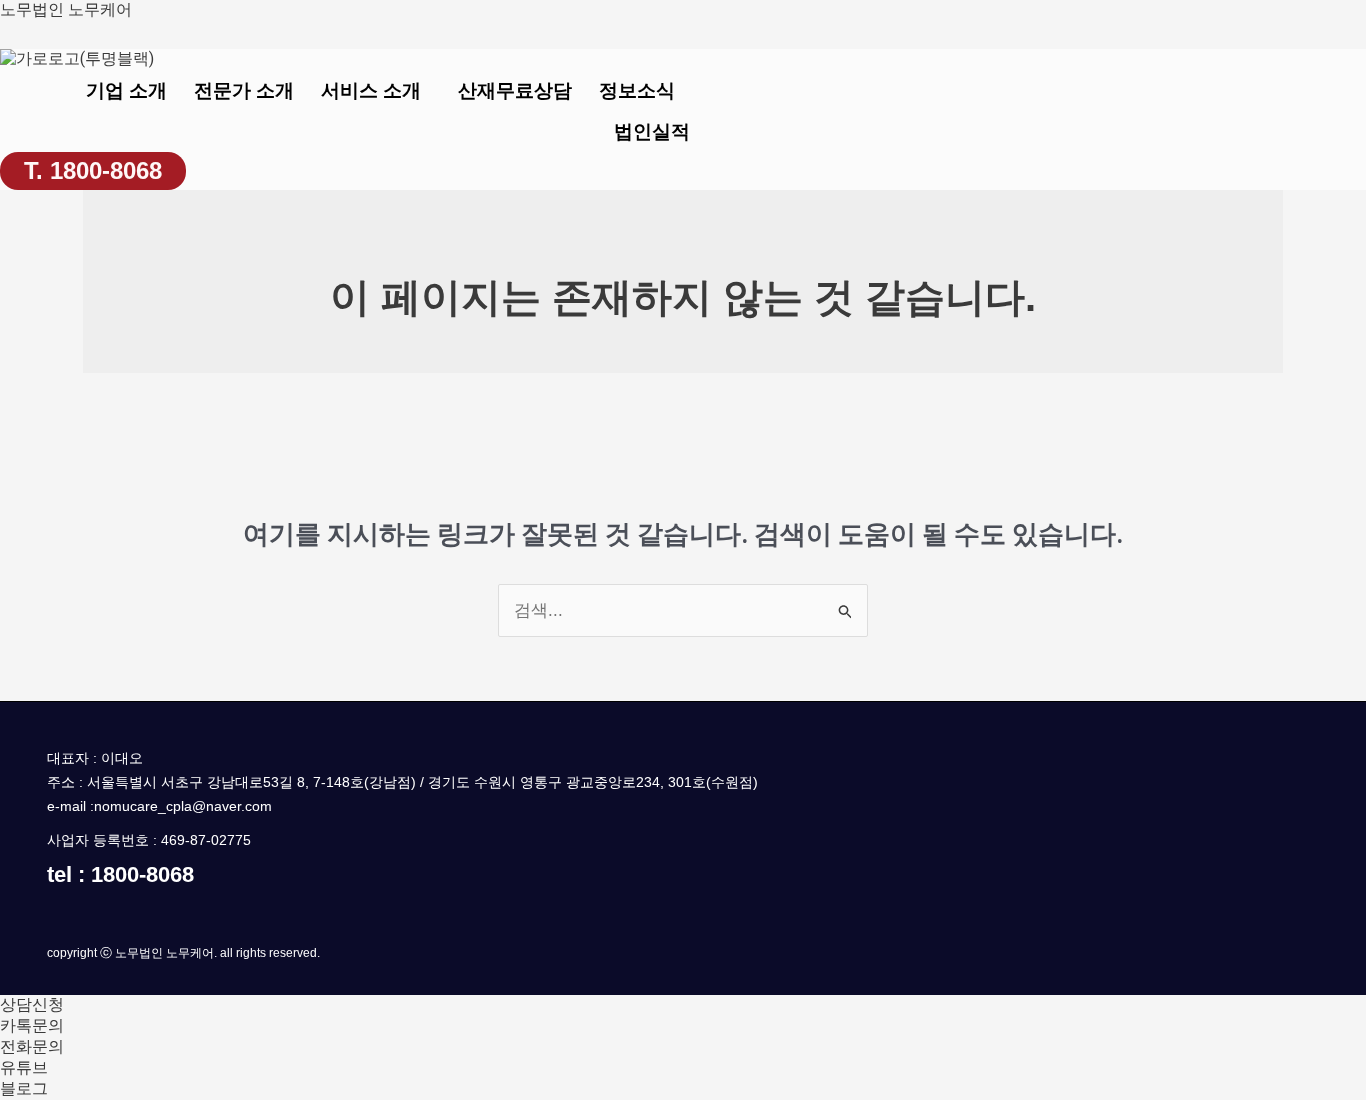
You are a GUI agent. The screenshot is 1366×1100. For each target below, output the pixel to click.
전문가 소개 (244, 90)
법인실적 (652, 131)
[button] (376, 90)
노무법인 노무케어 (66, 9)
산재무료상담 (515, 90)
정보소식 (637, 90)
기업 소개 (126, 90)
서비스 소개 (371, 90)
